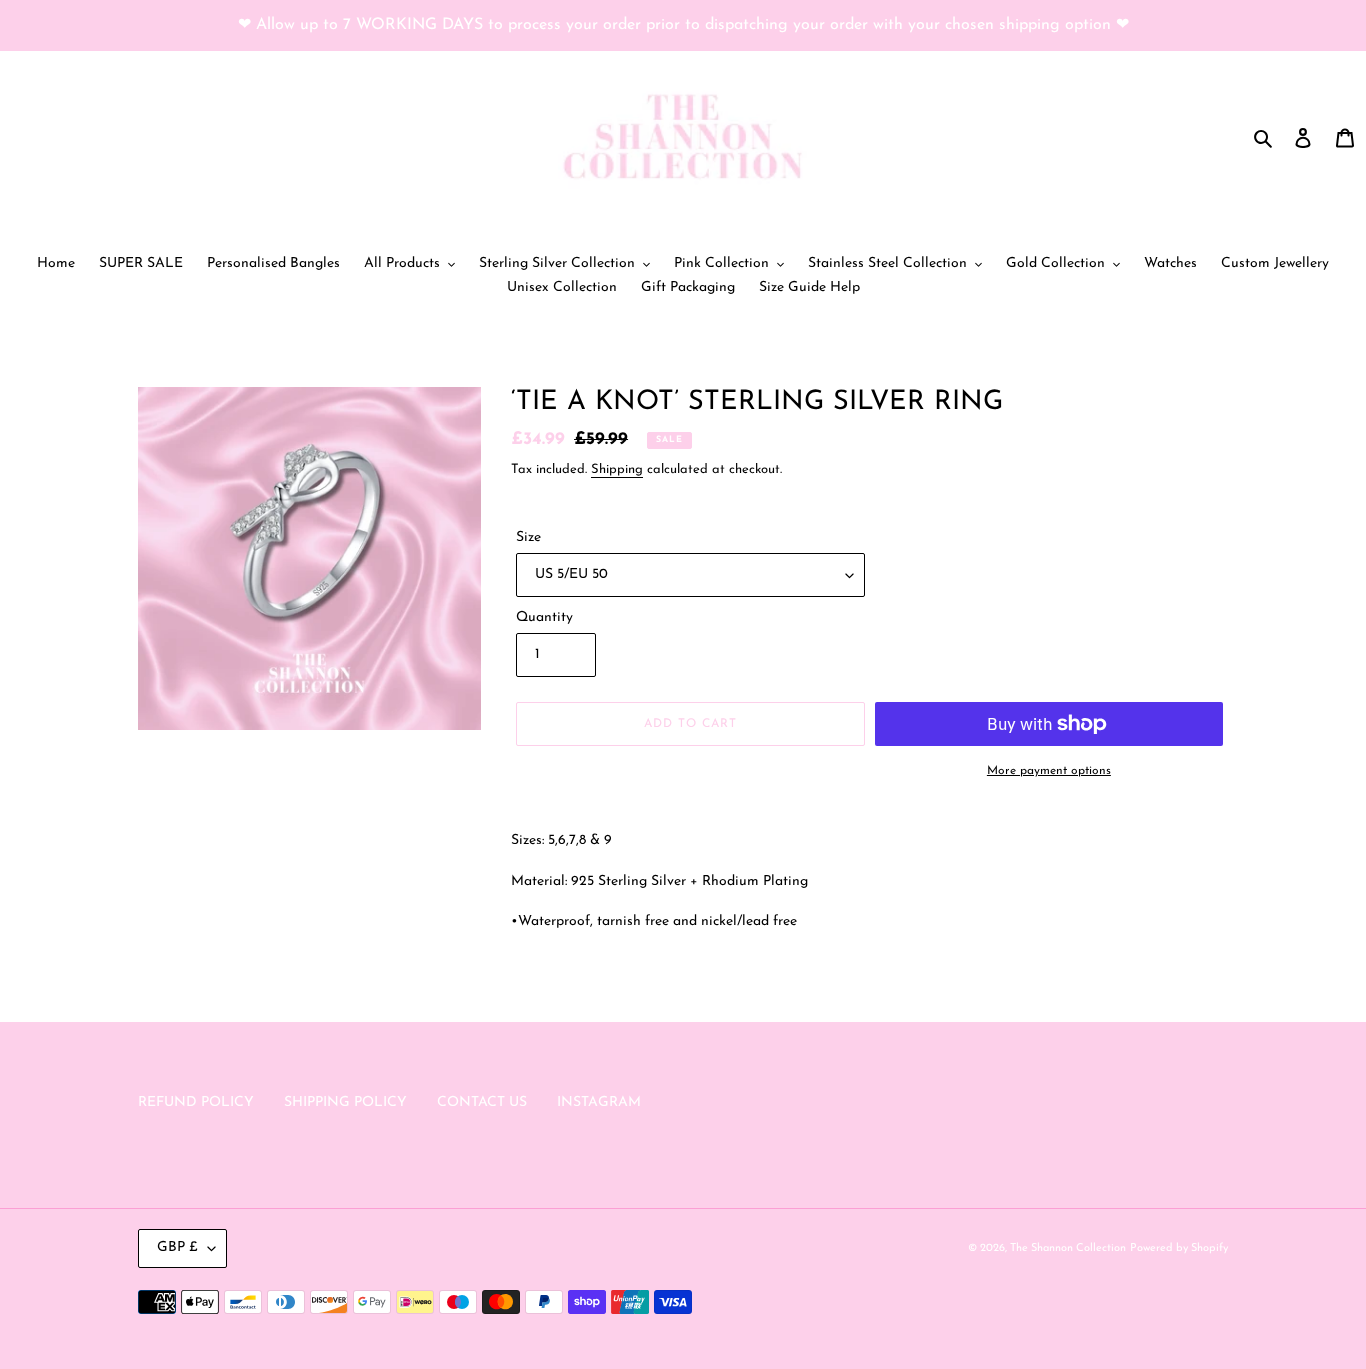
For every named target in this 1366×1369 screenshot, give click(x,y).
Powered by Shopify (1179, 1248)
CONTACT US (482, 1102)
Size (528, 537)
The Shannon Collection (1068, 1248)
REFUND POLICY (196, 1102)
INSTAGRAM (599, 1102)
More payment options (1049, 771)
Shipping (617, 469)
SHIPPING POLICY (345, 1102)
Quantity (544, 617)
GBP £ (177, 1247)
